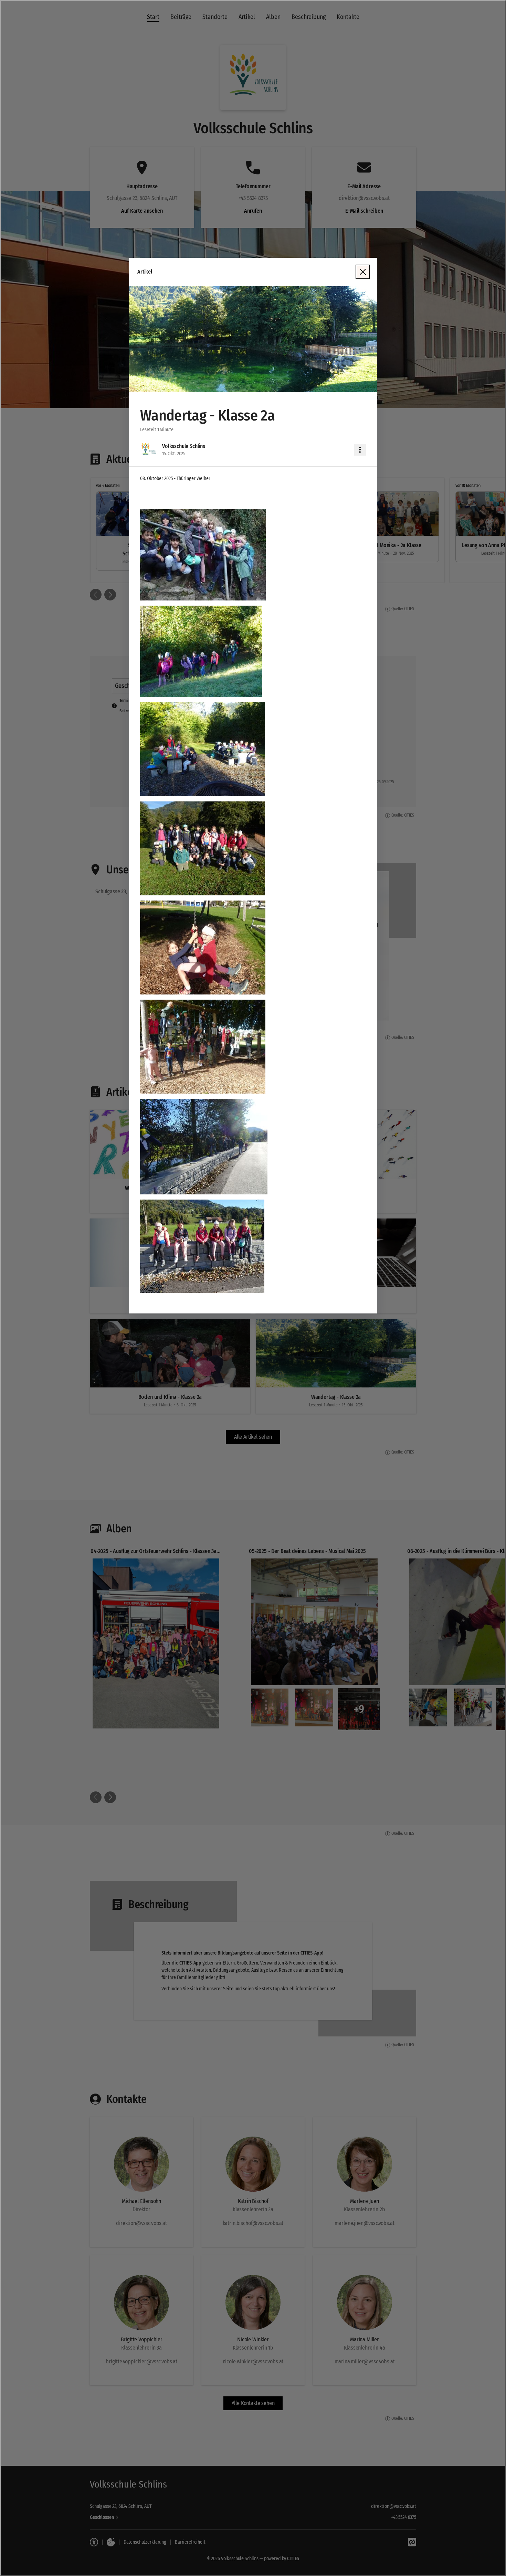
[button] (253, 339)
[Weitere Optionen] (360, 450)
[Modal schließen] (363, 272)
